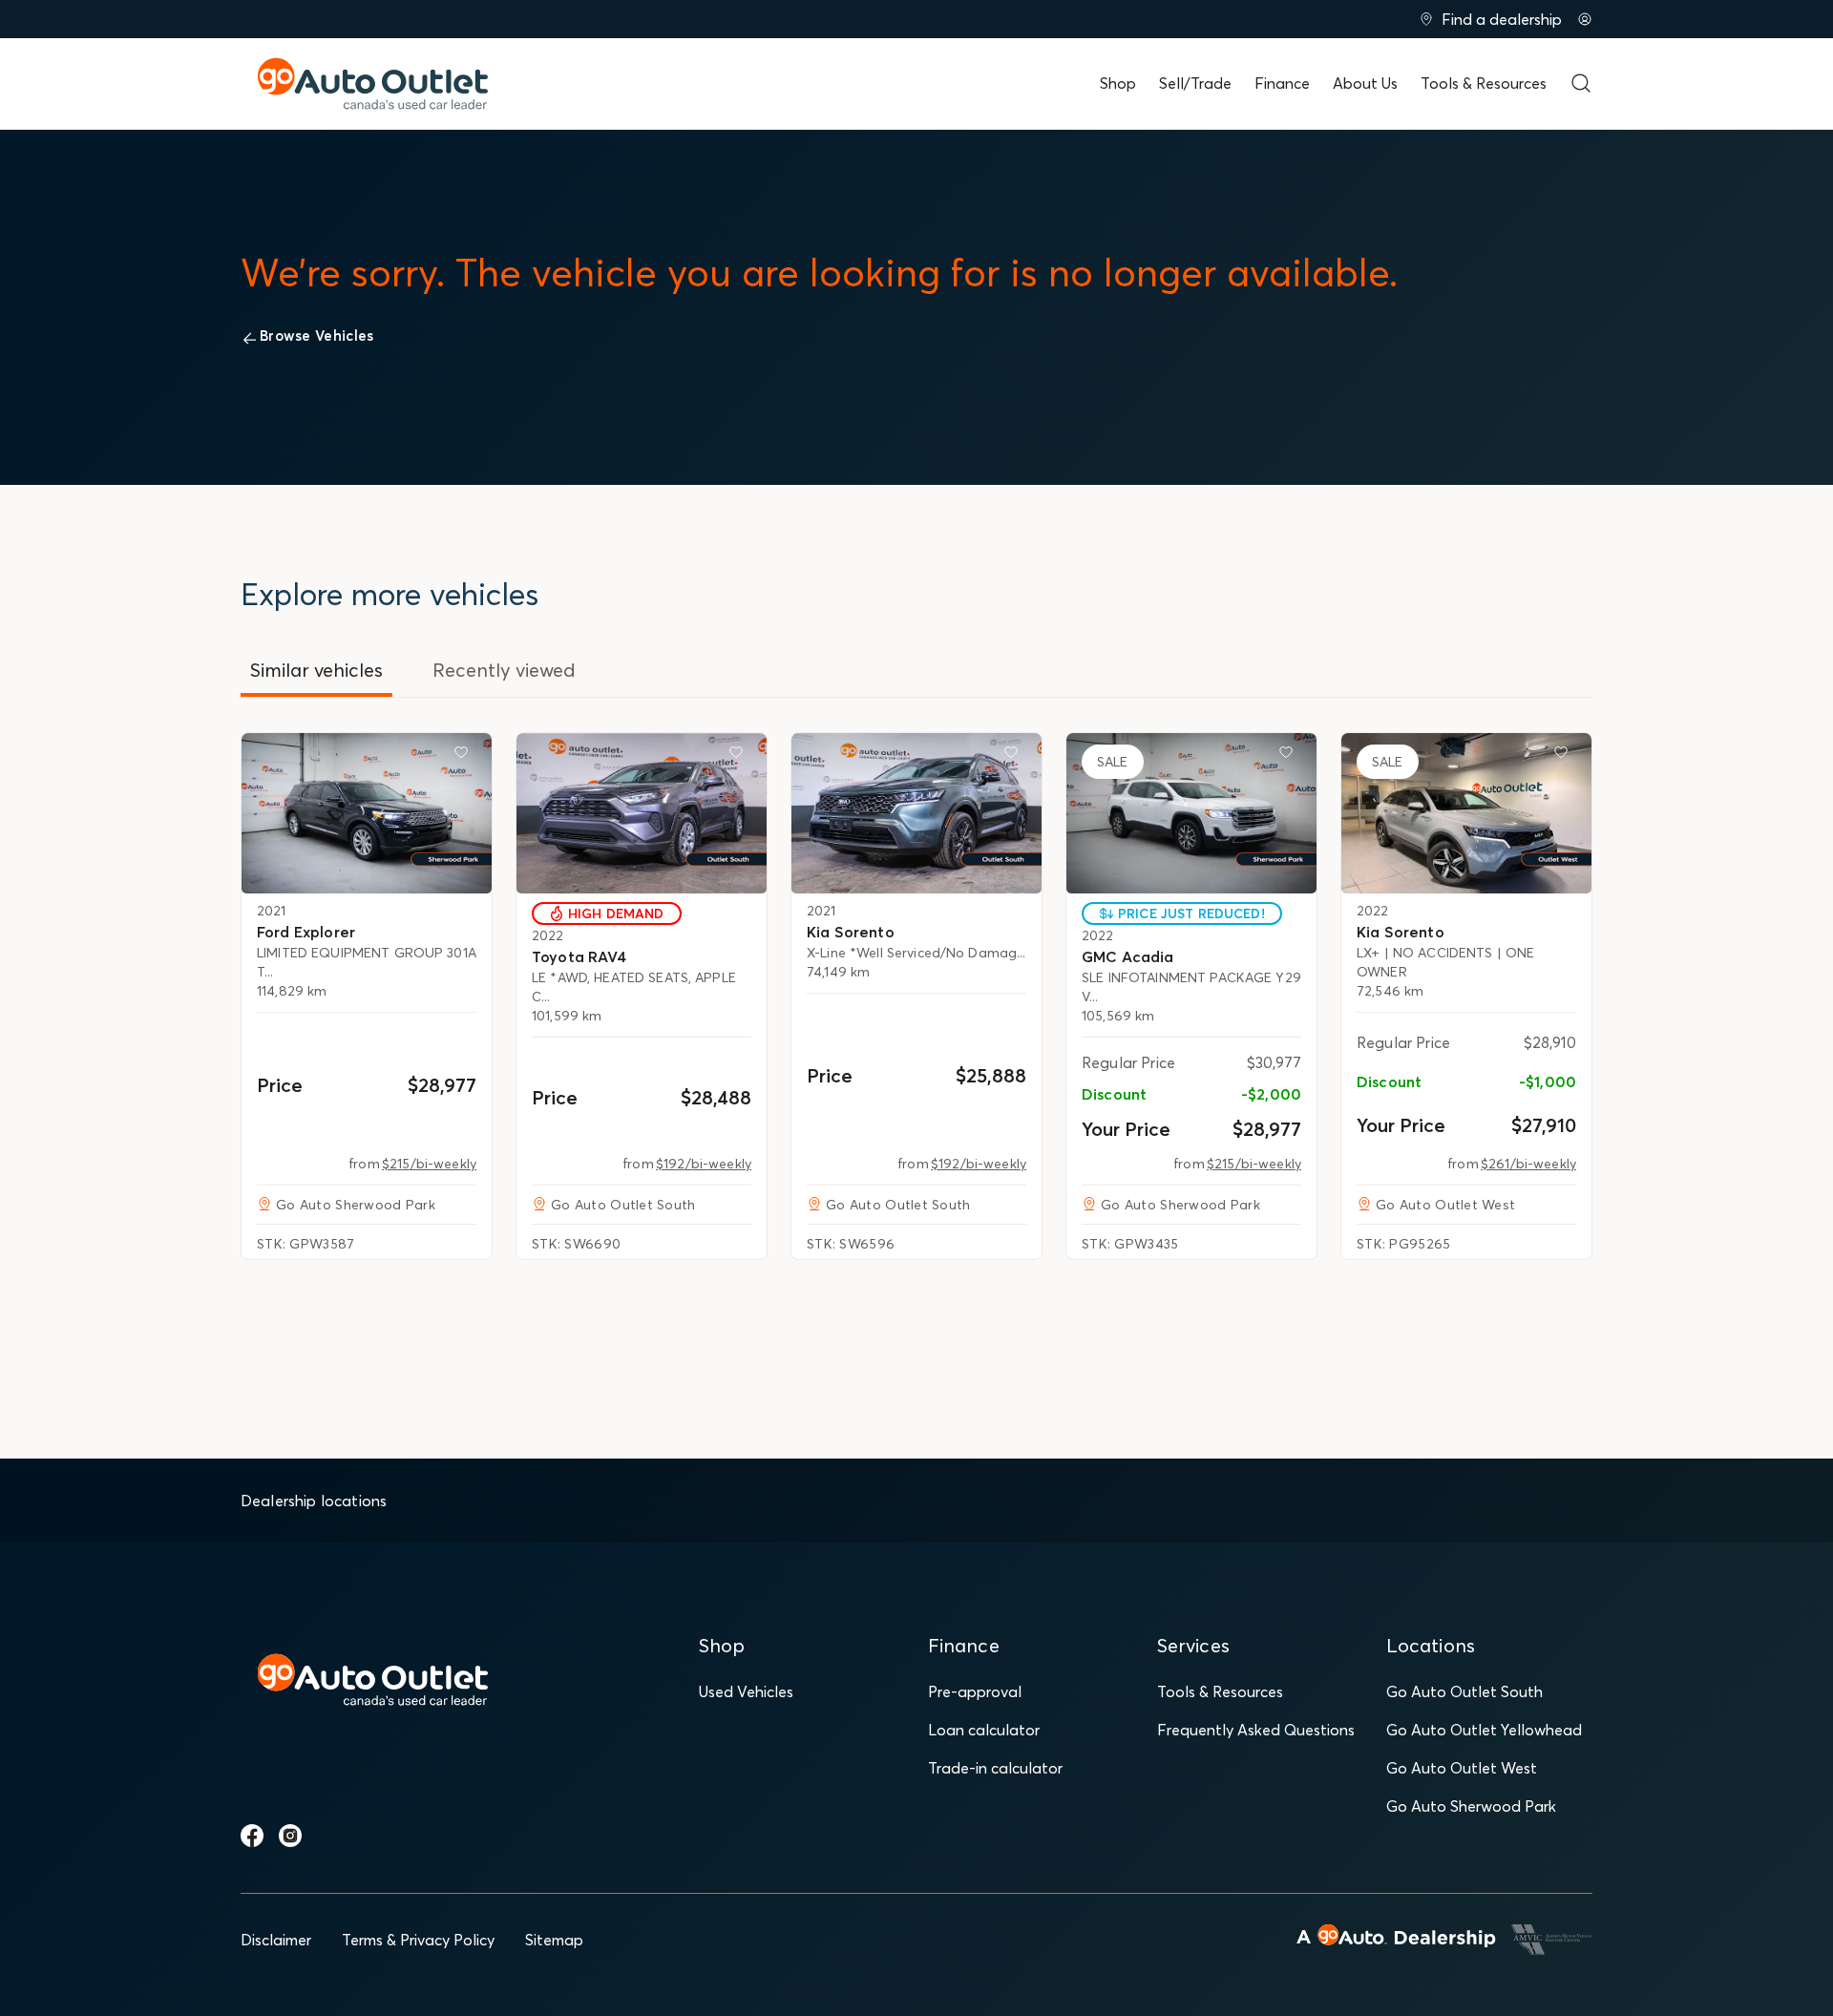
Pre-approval (975, 1691)
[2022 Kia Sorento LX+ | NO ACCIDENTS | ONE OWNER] (1466, 813)
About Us (1365, 83)
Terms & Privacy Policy (418, 1940)
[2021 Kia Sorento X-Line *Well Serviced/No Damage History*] (916, 813)
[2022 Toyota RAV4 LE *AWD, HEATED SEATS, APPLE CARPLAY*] (642, 813)
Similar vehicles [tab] (316, 670)
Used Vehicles (746, 1691)
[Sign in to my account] (1585, 19)
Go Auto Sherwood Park (1471, 1806)
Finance (1282, 83)
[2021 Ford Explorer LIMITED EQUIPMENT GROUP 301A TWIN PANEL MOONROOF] (367, 813)
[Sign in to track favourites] (465, 756)
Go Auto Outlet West (1462, 1768)
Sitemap (554, 1940)
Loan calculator (984, 1730)
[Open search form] (1581, 83)
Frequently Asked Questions (1256, 1730)
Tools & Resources (1484, 83)
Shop (1118, 83)
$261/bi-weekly (1528, 1164)
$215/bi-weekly (429, 1164)
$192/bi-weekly (704, 1164)
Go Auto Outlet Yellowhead (1484, 1730)
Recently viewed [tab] (504, 670)
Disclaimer (276, 1940)
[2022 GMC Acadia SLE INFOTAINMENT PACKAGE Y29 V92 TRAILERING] (1191, 813)
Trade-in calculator (995, 1768)
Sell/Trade (1195, 83)
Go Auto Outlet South (1464, 1691)
